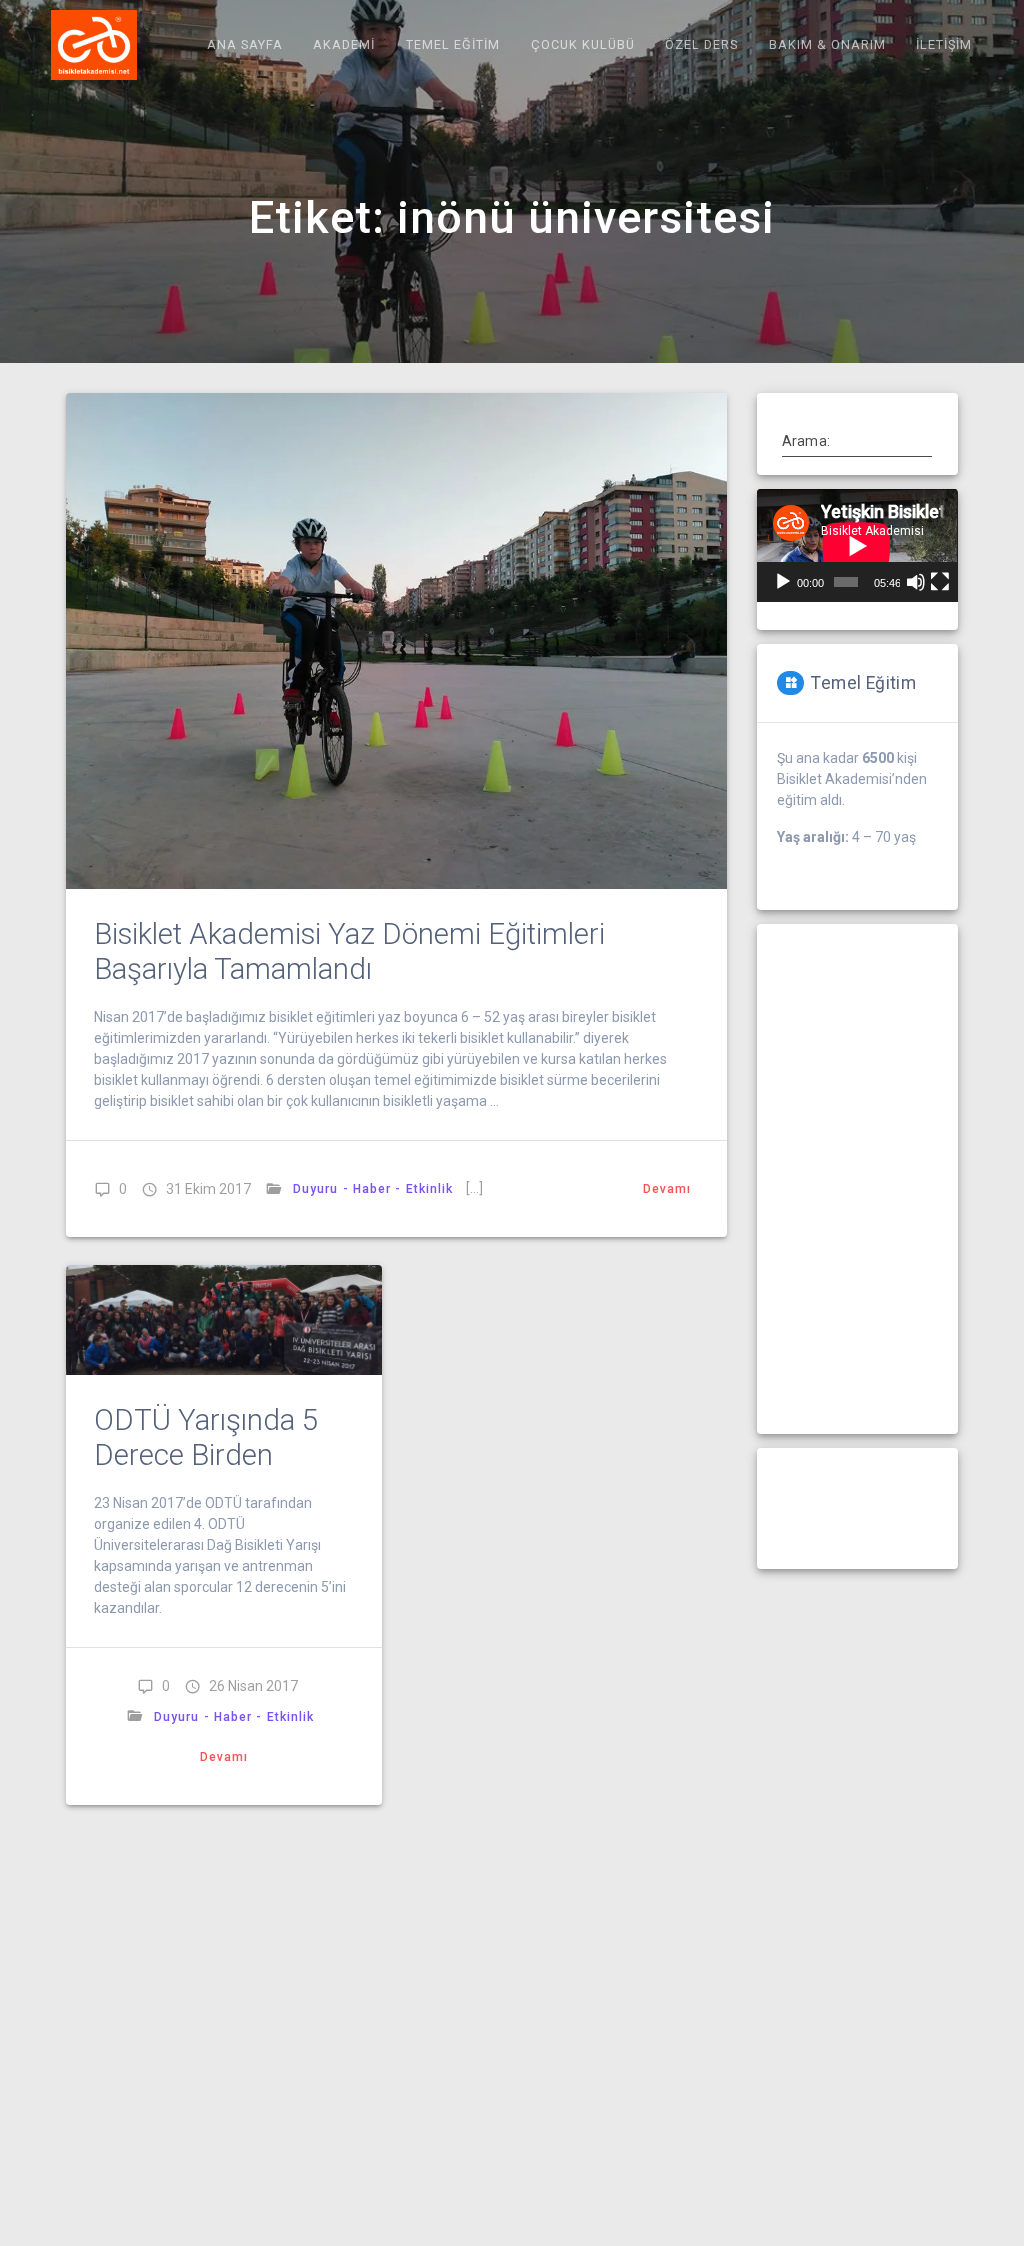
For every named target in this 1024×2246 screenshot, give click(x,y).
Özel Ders (701, 44)
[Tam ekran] (940, 582)
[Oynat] (783, 582)
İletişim (944, 44)
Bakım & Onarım (827, 44)
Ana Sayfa (245, 44)
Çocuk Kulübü (583, 44)
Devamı (667, 1189)
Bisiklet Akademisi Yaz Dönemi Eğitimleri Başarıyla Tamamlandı (349, 951)
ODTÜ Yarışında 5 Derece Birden (206, 1437)
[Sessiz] (916, 582)
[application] (857, 545)
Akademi (344, 44)
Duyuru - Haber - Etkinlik (373, 1189)
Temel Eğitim (453, 44)
